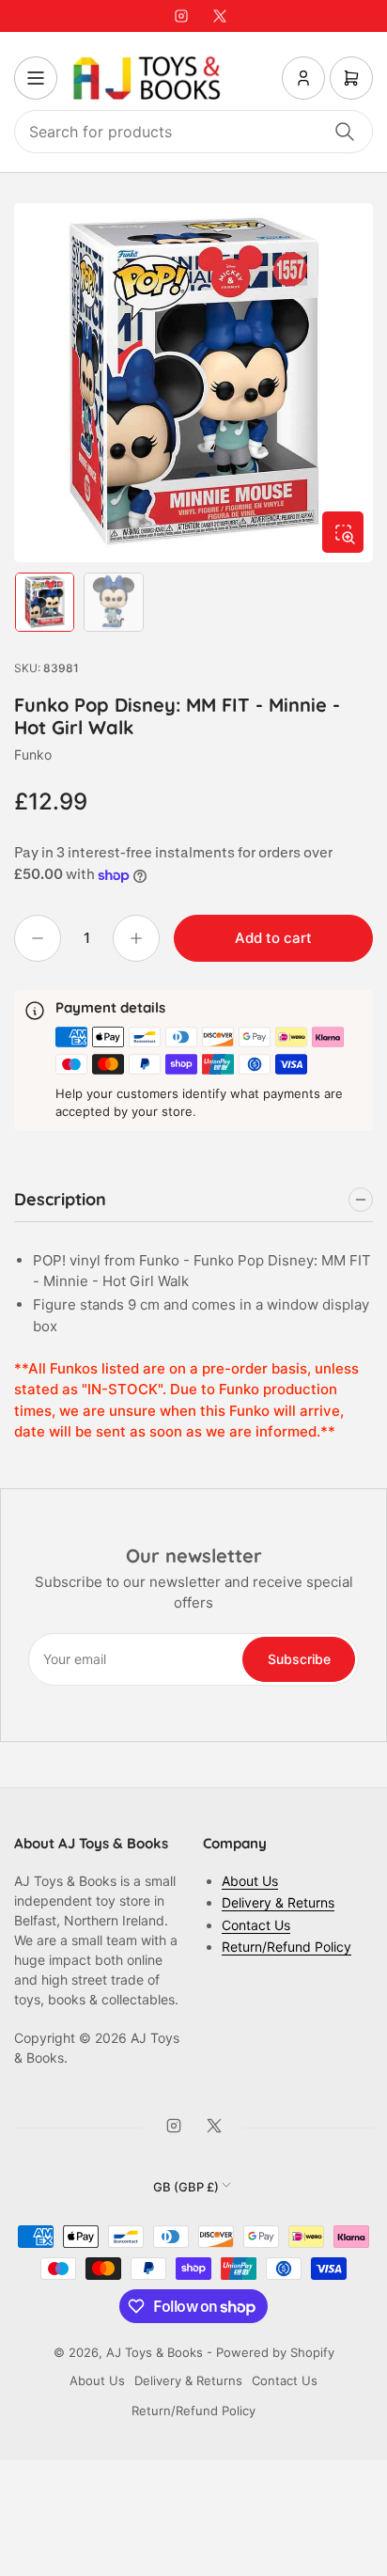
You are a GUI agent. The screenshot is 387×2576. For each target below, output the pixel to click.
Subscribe (299, 1659)
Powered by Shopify (275, 2352)
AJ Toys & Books (155, 2352)
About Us (250, 1881)
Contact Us (256, 1925)
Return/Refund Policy (286, 1947)
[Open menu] (36, 78)
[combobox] (193, 132)
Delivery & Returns (278, 1902)
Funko (33, 754)
